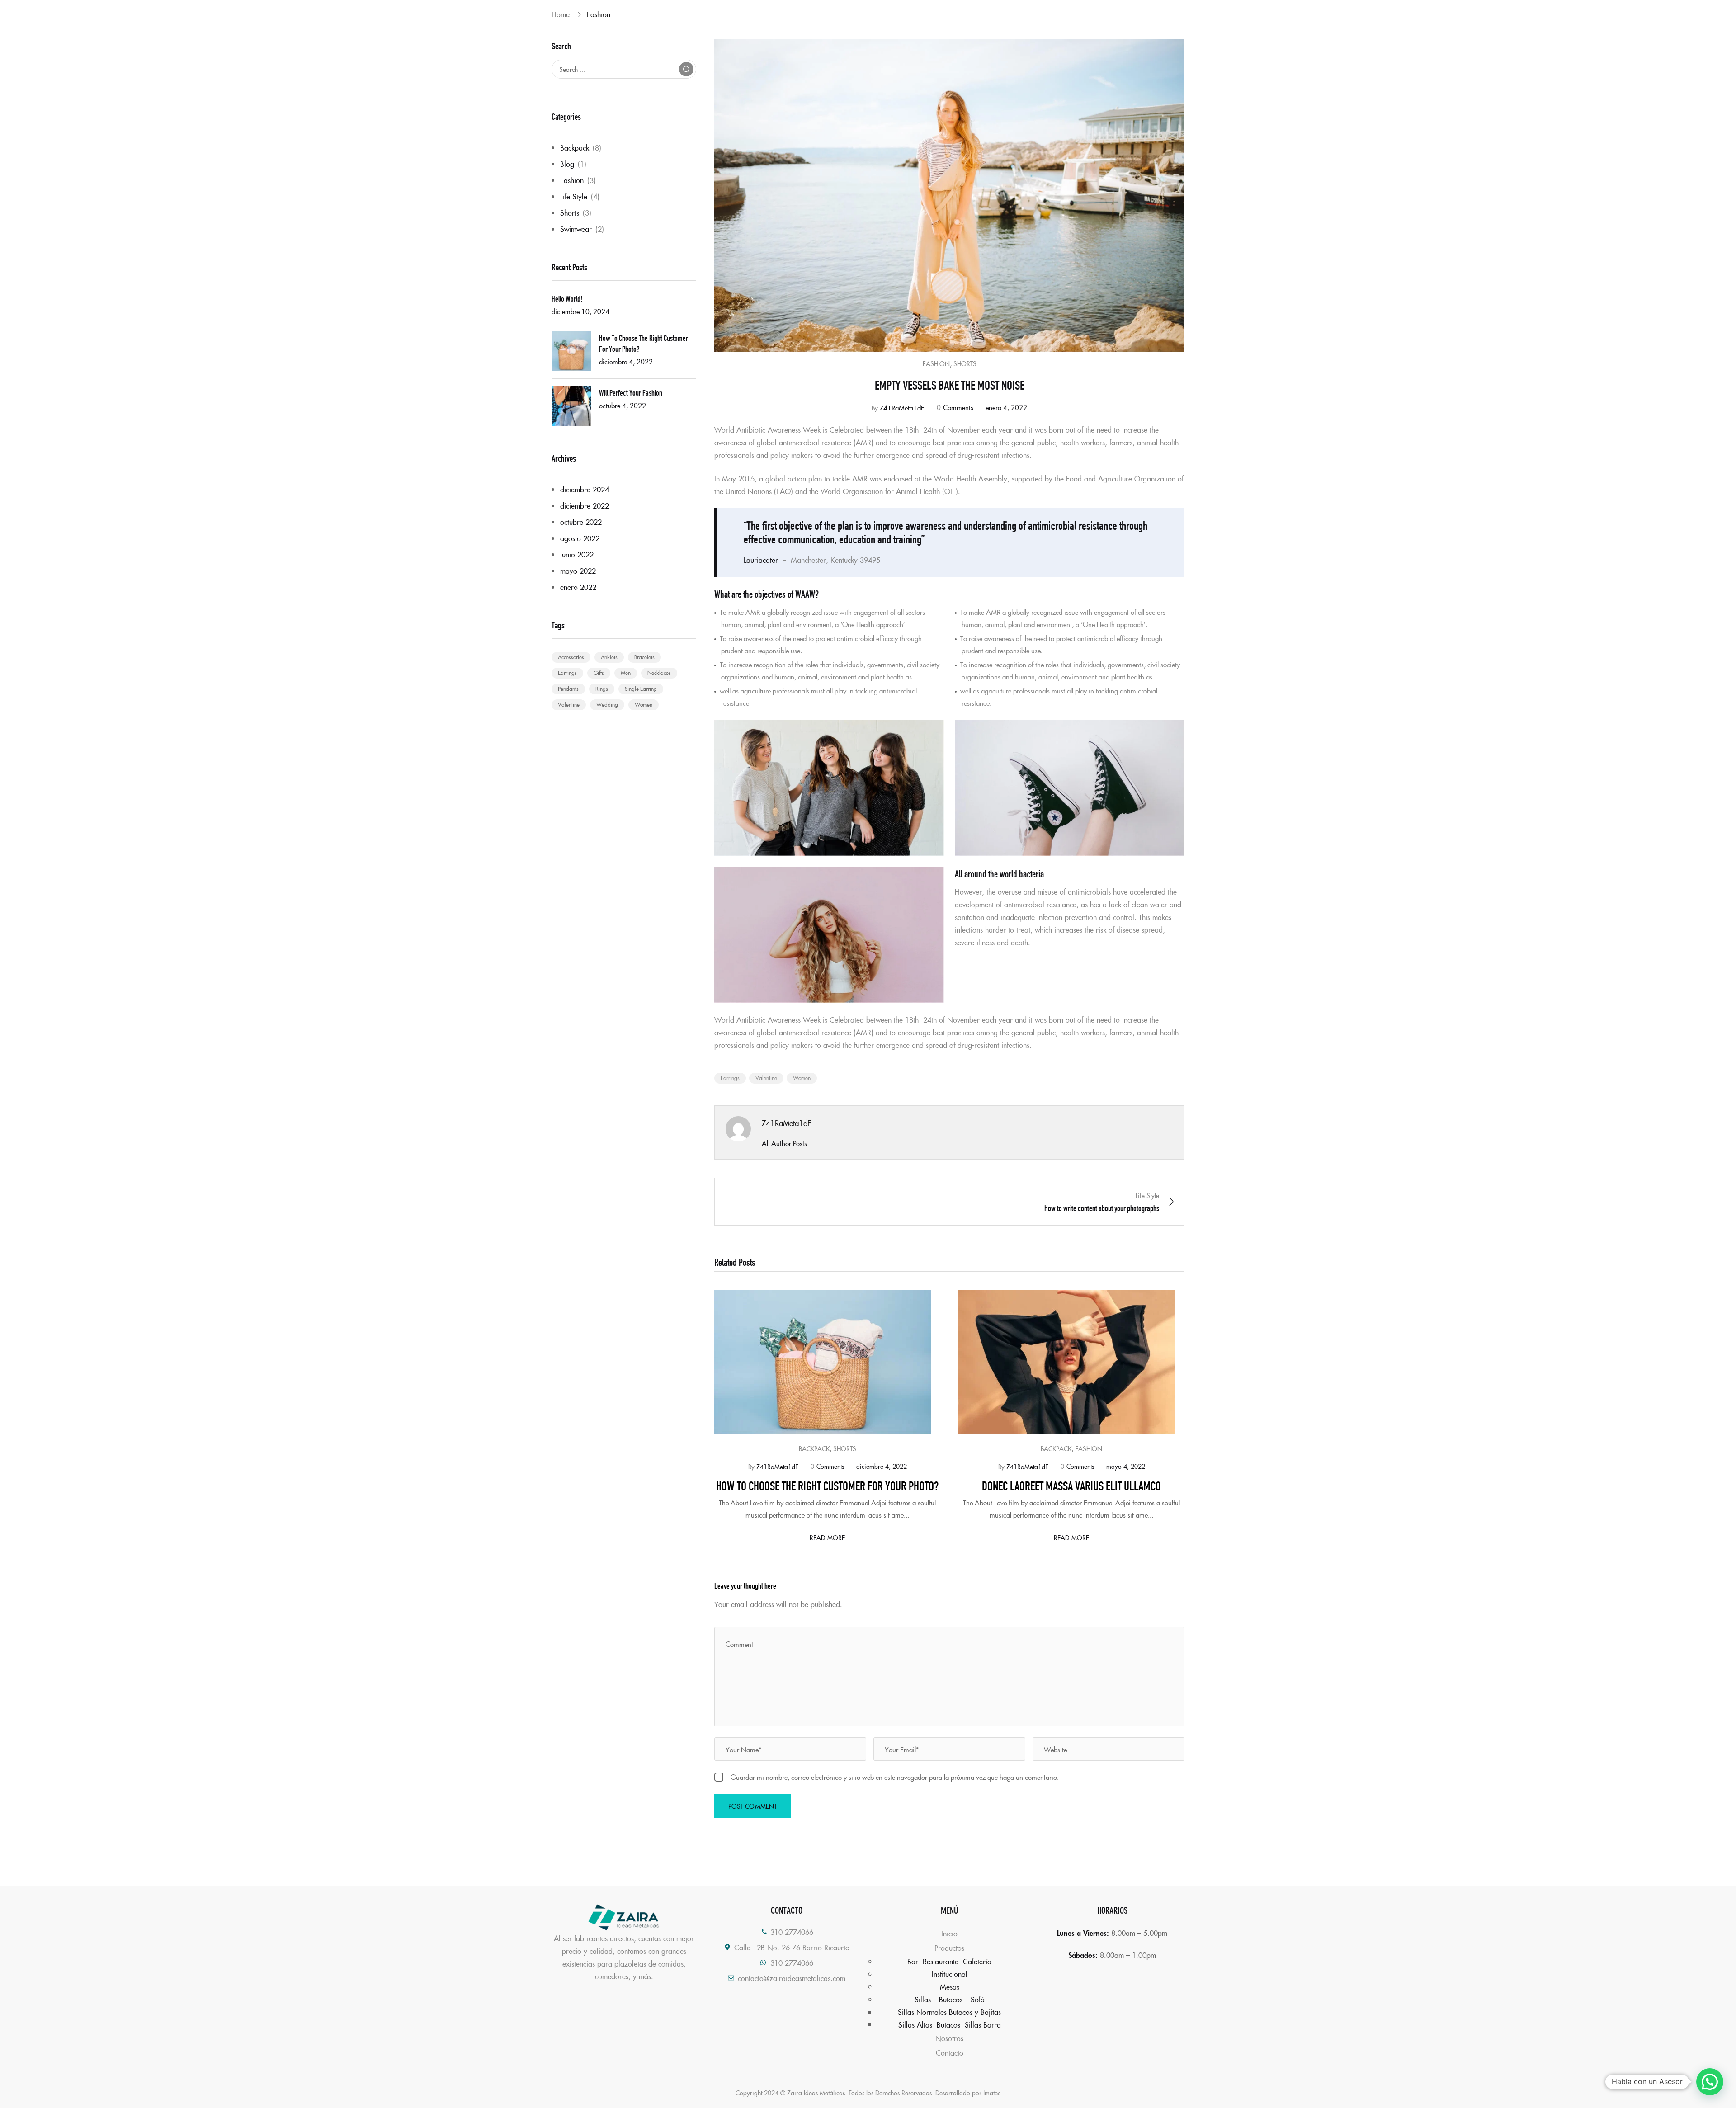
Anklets (609, 657)
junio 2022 (577, 554)
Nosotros (949, 2038)
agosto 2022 (580, 538)
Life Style (574, 196)
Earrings (567, 672)
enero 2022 (578, 587)
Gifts (599, 672)
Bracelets (644, 657)
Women (644, 704)
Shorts (570, 212)
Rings (602, 688)
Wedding (607, 704)
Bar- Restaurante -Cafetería (949, 1961)
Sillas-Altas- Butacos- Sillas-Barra (950, 2024)
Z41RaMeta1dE (902, 408)
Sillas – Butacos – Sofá (950, 1999)
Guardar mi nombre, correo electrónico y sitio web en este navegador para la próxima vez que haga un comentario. (895, 1777)
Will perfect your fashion (631, 392)
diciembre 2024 (585, 489)
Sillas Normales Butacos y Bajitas (949, 2012)
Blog (567, 164)
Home (561, 14)
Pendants (568, 688)
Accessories (571, 657)
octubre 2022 (581, 522)
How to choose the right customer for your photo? (644, 343)
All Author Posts (784, 1143)
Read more (827, 1537)
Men (626, 672)
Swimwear (576, 229)
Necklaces (659, 672)
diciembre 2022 (585, 505)
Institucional (950, 1974)
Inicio (949, 1933)
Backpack (575, 147)
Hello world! (567, 298)
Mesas (950, 1986)
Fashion (599, 14)
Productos (949, 1948)
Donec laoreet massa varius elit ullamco (1071, 1485)
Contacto (950, 2052)
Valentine (569, 704)
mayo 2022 (578, 571)
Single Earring (641, 688)
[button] (1710, 2082)
